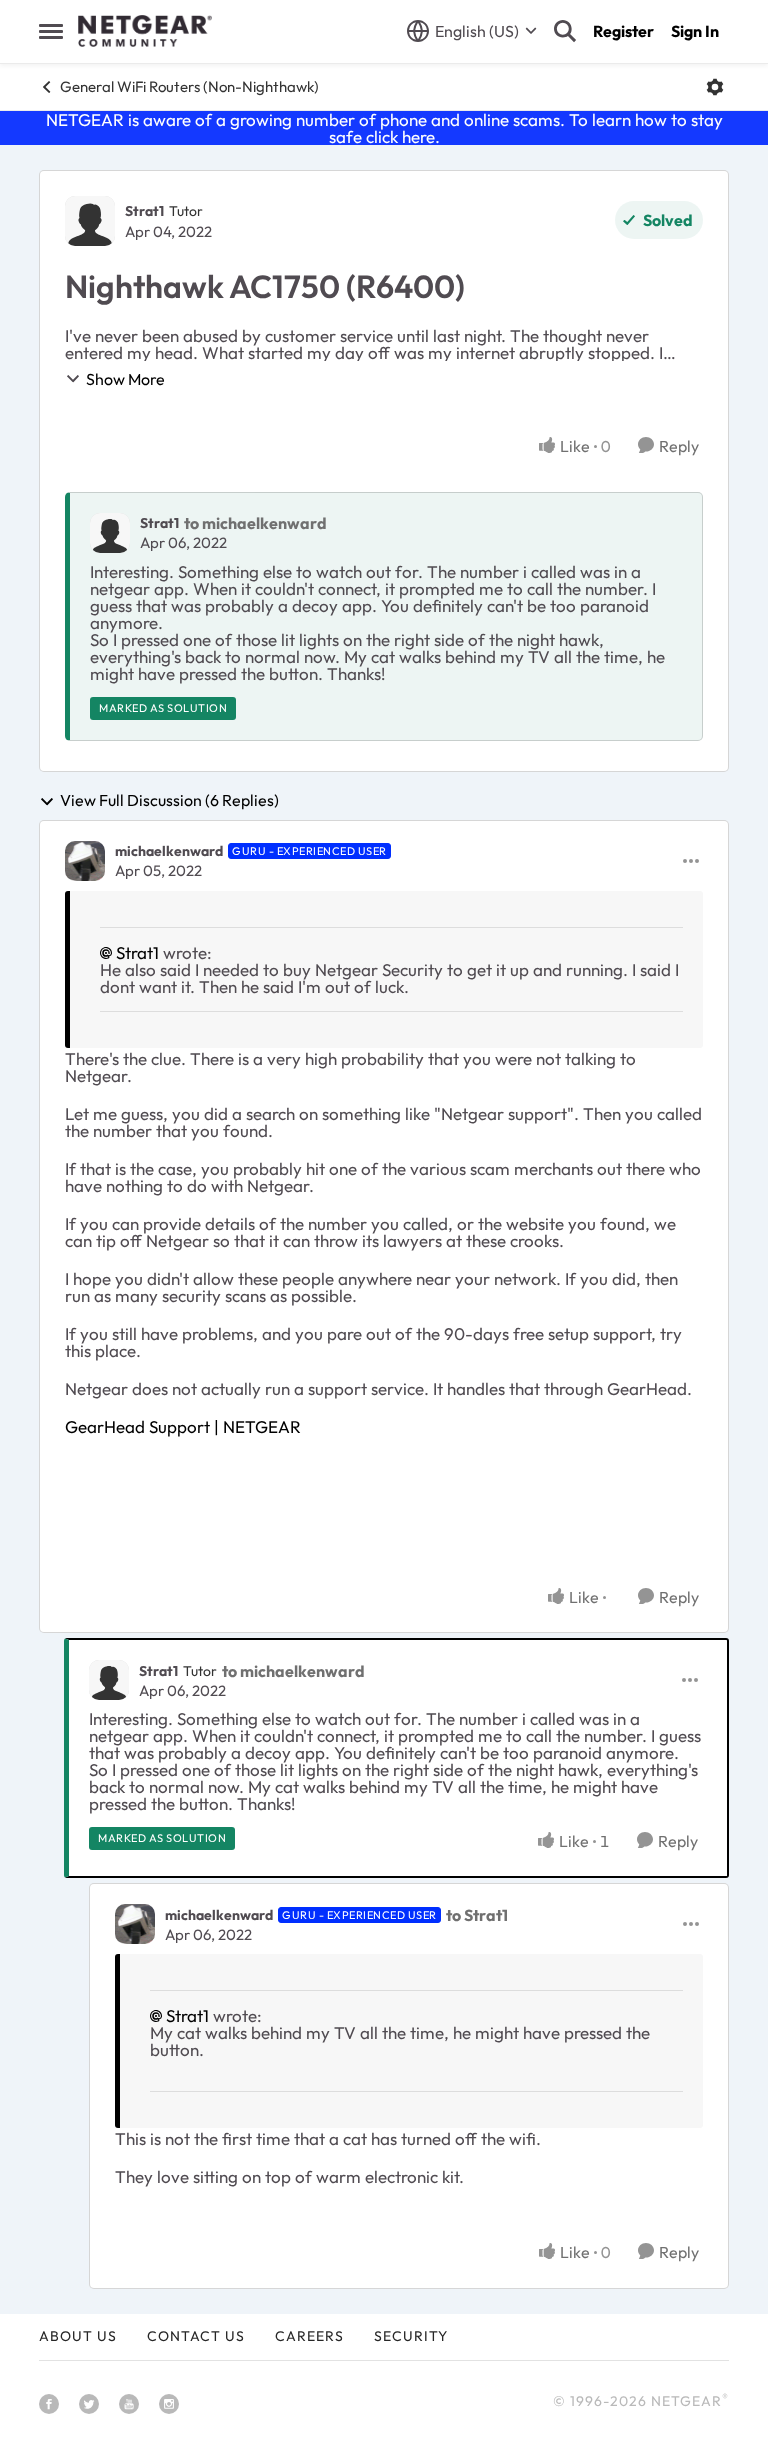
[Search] (565, 31)
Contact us (196, 2336)
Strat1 (144, 211)
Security (411, 2336)
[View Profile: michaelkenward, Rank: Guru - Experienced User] (85, 861)
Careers (309, 2336)
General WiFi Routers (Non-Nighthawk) (189, 86)
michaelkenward (169, 851)
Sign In (695, 31)
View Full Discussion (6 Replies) (169, 801)
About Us (78, 2336)
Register (623, 31)
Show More (125, 379)
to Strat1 (477, 1915)
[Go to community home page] (145, 31)
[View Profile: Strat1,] (110, 533)
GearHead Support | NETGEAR (183, 1426)
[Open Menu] (715, 87)
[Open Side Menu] (51, 31)
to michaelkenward (255, 523)
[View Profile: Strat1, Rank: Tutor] (90, 221)
